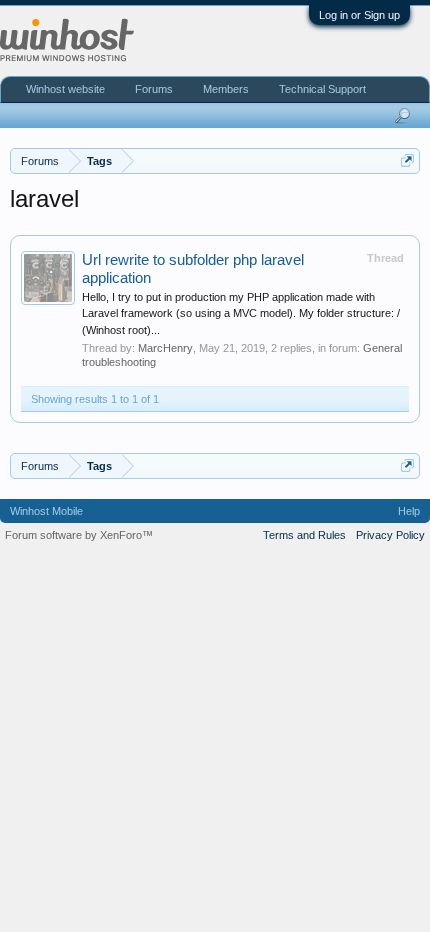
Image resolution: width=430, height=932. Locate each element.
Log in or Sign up (359, 15)
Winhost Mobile (46, 511)
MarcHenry (165, 348)
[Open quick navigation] (407, 160)
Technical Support (322, 89)
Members (226, 89)
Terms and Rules (304, 535)
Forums (154, 89)
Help (409, 511)
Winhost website (65, 89)
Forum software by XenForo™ (79, 535)
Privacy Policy (390, 535)
